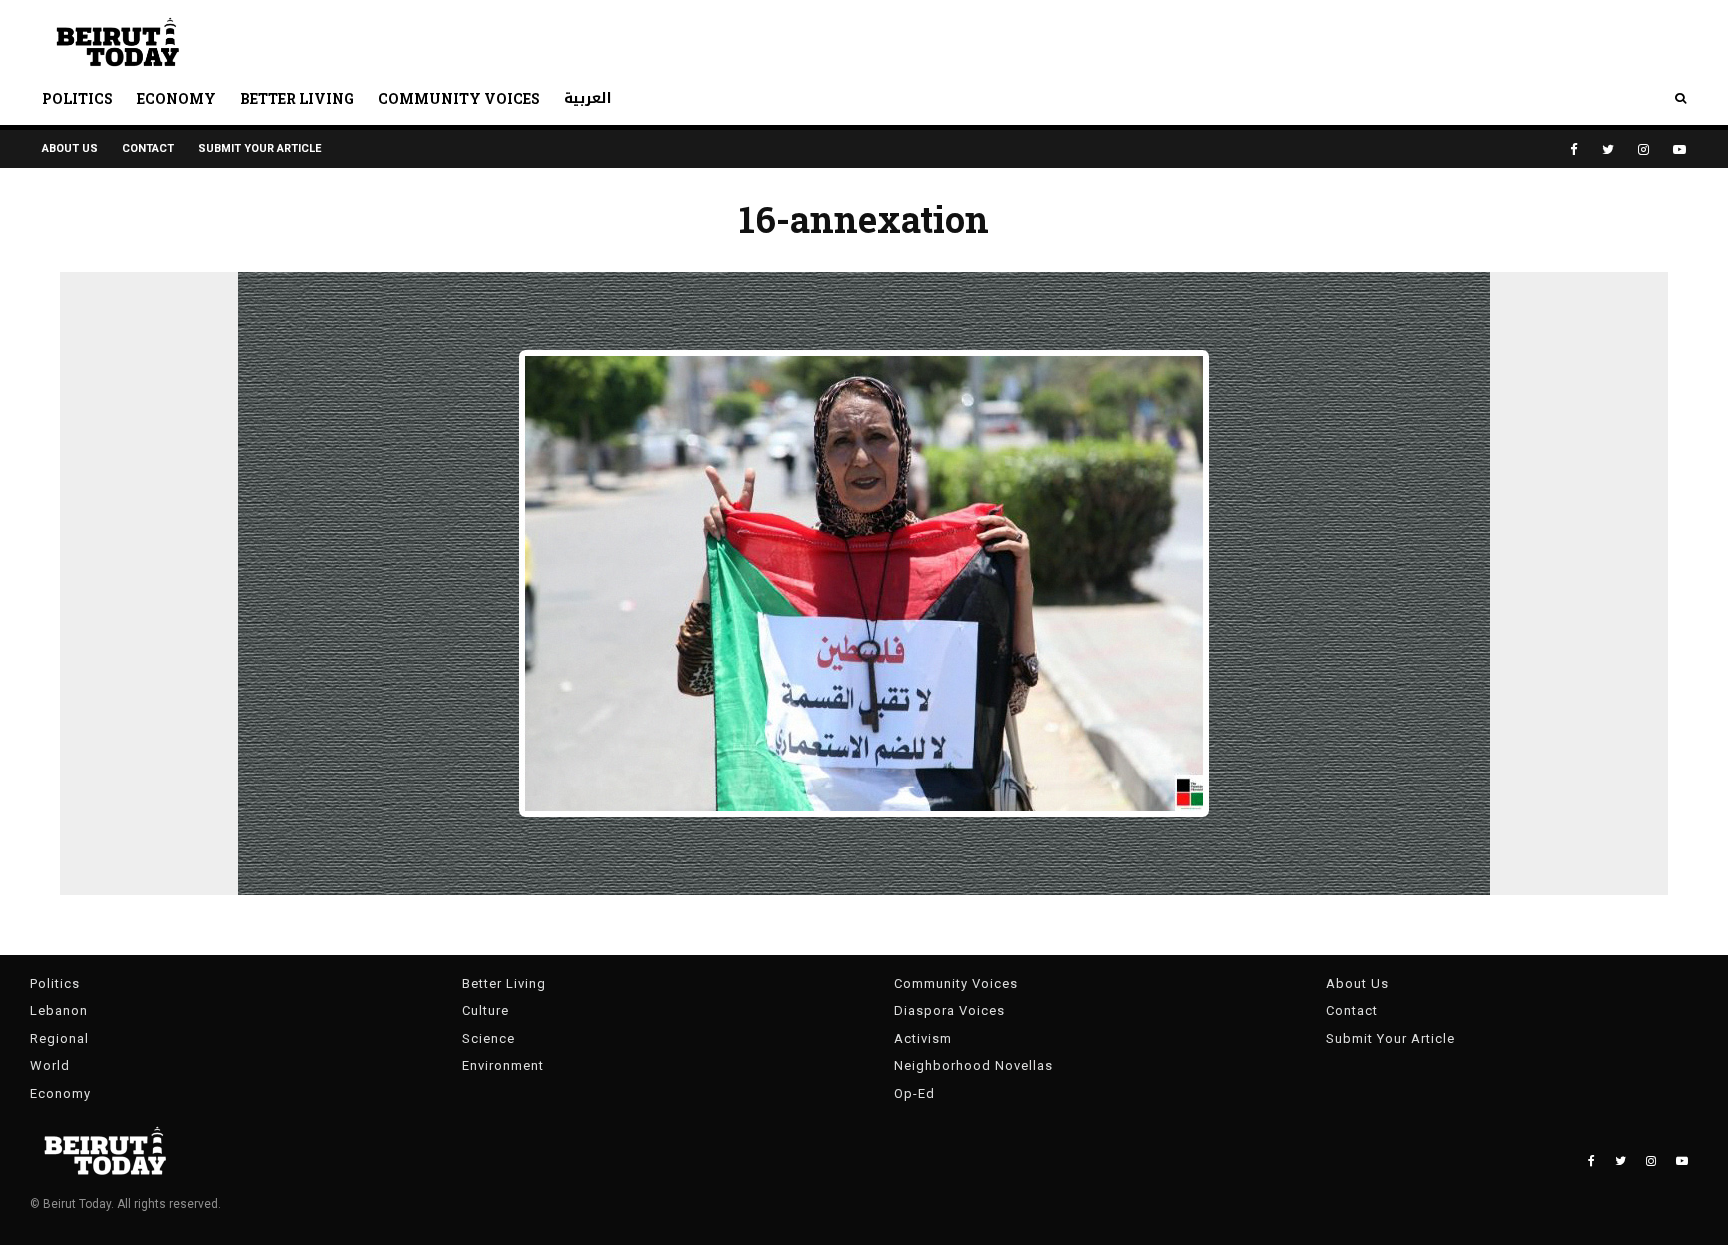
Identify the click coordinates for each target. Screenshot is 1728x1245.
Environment (503, 1065)
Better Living (297, 98)
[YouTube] (1679, 149)
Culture (485, 1010)
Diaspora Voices (949, 1010)
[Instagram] (1643, 149)
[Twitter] (1608, 149)
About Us (70, 148)
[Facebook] (1574, 149)
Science (488, 1038)
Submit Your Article (259, 148)
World (50, 1065)
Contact (148, 148)
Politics (77, 98)
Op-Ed (914, 1093)
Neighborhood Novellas (973, 1065)
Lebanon (59, 1010)
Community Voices (459, 98)
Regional (59, 1038)
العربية (588, 98)
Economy (176, 98)
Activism (923, 1038)
